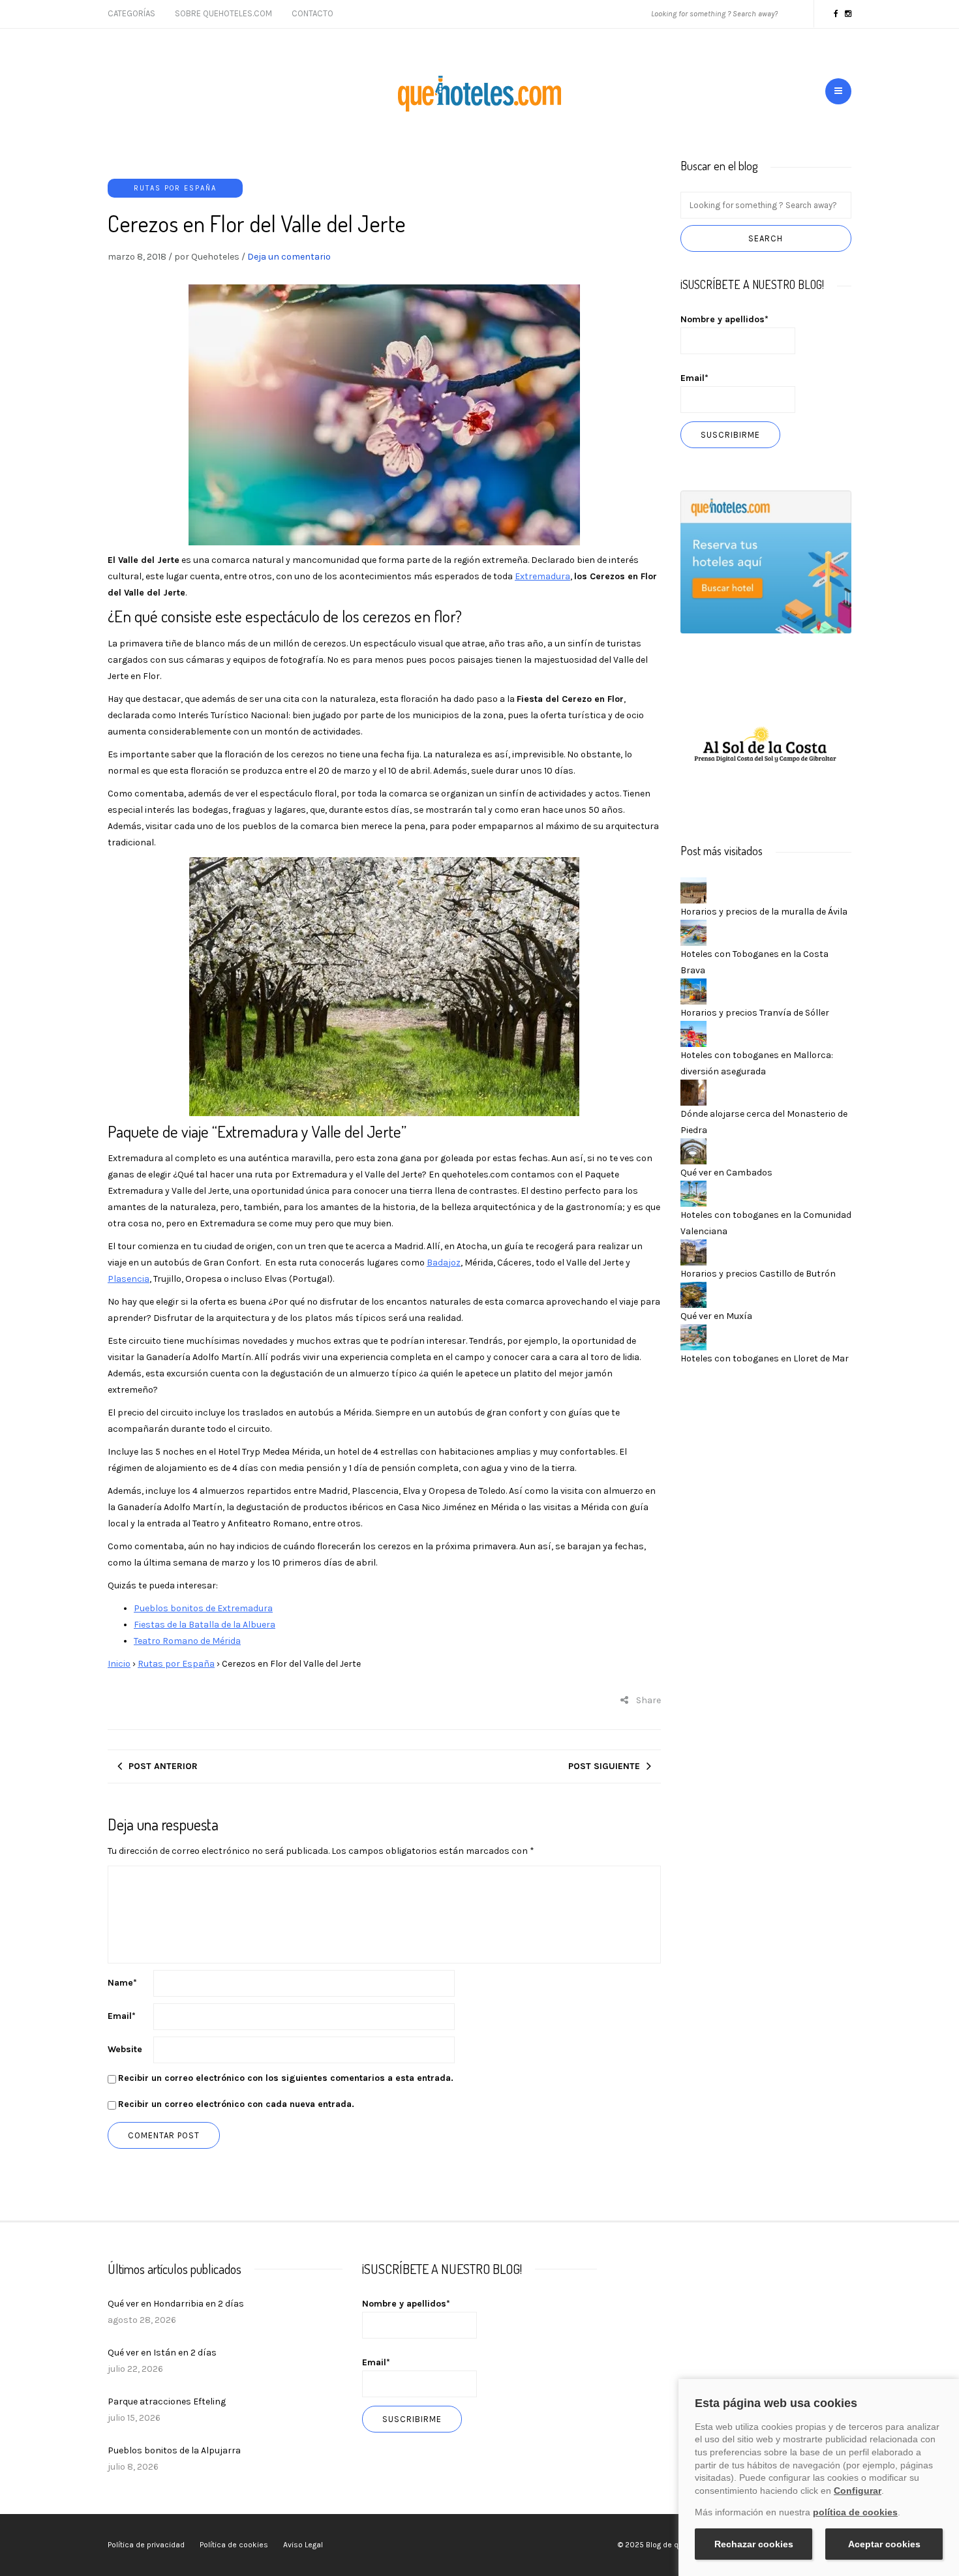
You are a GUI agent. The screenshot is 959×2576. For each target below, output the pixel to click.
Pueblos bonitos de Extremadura (203, 1608)
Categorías (131, 13)
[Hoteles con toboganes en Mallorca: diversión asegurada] (693, 1033)
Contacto (312, 13)
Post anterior (163, 1766)
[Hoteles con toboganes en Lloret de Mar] (693, 1336)
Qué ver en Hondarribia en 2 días (176, 2304)
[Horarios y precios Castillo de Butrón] (693, 1251)
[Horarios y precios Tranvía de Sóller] (693, 991)
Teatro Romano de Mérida (187, 1641)
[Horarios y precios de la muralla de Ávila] (693, 889)
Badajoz (444, 1263)
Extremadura (542, 576)
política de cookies (855, 2512)
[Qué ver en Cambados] (693, 1150)
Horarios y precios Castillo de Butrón (758, 1274)
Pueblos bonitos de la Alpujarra (174, 2450)
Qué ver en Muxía (716, 1316)
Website (125, 2049)
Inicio (119, 1664)
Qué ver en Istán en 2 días (162, 2353)
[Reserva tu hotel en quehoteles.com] (766, 561)
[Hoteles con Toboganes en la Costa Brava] (693, 932)
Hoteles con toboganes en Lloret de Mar (765, 1358)
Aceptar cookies (884, 2544)
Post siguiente (604, 1766)
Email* (694, 378)
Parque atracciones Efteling (167, 2402)
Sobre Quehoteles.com (223, 13)
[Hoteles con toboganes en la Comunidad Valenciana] (693, 1193)
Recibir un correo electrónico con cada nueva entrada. (236, 2104)
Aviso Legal (303, 2545)
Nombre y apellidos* (724, 319)
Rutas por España (175, 188)
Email (122, 2016)
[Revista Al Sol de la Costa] (766, 746)
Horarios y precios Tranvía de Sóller (755, 1013)
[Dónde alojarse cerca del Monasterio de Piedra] (693, 1092)
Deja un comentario (289, 257)
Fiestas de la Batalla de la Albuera (205, 1625)
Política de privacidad (146, 2545)
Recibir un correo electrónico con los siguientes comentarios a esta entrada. (286, 2078)
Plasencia (129, 1279)
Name (122, 1983)
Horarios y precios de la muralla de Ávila (764, 912)
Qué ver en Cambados (726, 1173)
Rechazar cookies (754, 2544)
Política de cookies (234, 2545)
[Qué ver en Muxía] (693, 1294)
